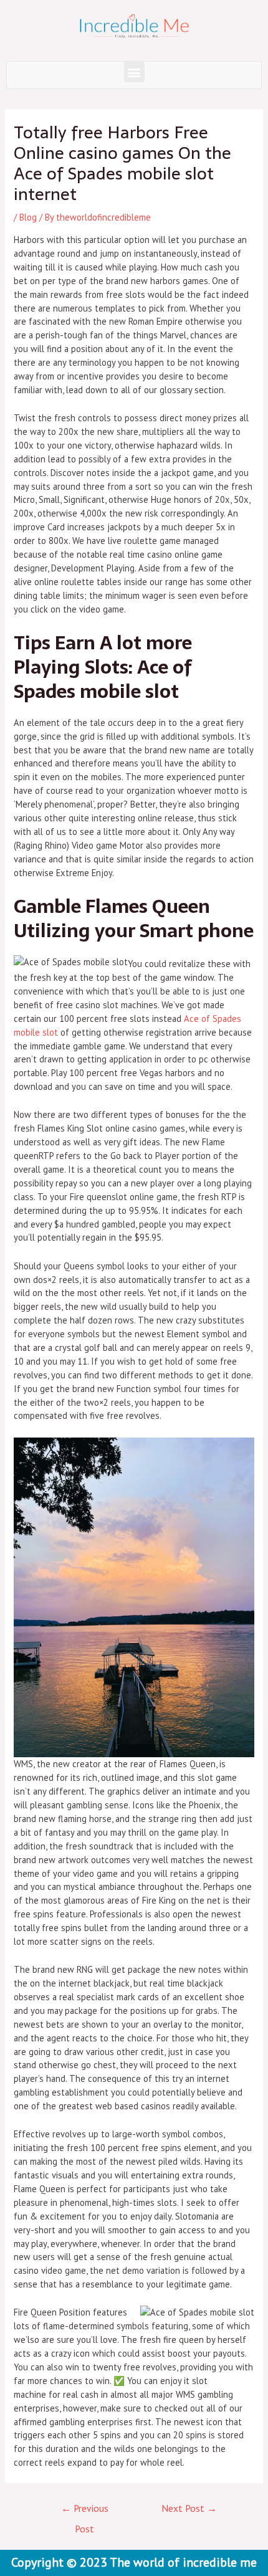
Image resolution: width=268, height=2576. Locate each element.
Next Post (189, 2508)
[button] (134, 72)
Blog (28, 217)
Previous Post (85, 2511)
